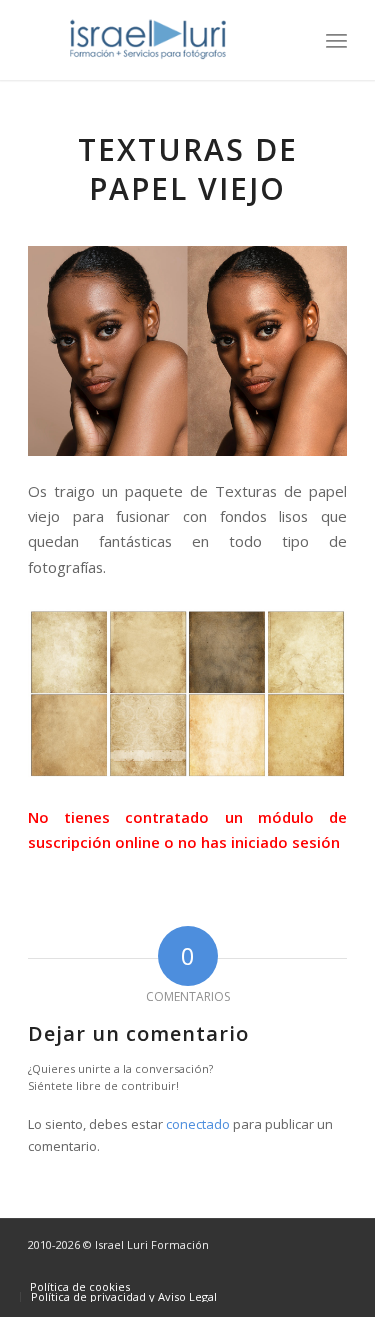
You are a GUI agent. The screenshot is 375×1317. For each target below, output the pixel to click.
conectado (198, 1124)
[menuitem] (336, 40)
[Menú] (336, 40)
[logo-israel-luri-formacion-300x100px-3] (155, 40)
